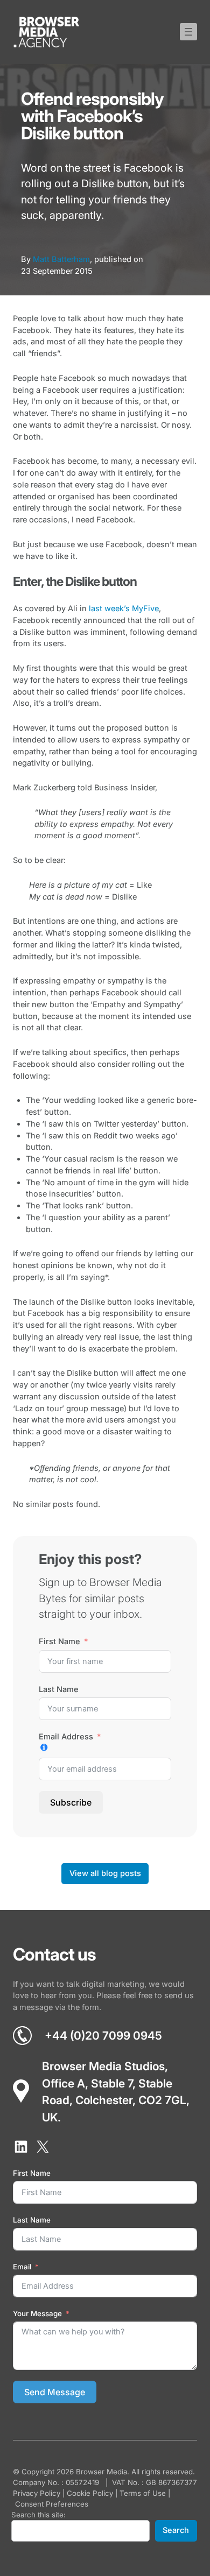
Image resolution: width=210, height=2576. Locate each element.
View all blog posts (105, 1873)
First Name (59, 1641)
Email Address (66, 1736)
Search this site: (38, 2515)
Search (176, 2530)
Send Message (55, 2392)
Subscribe (71, 1802)
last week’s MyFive (124, 608)
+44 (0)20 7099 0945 (103, 2036)
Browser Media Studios (103, 2066)
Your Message (37, 2313)
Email (22, 2267)
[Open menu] (188, 32)
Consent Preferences (52, 2504)
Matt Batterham (61, 259)
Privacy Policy (37, 2493)
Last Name (59, 1689)
